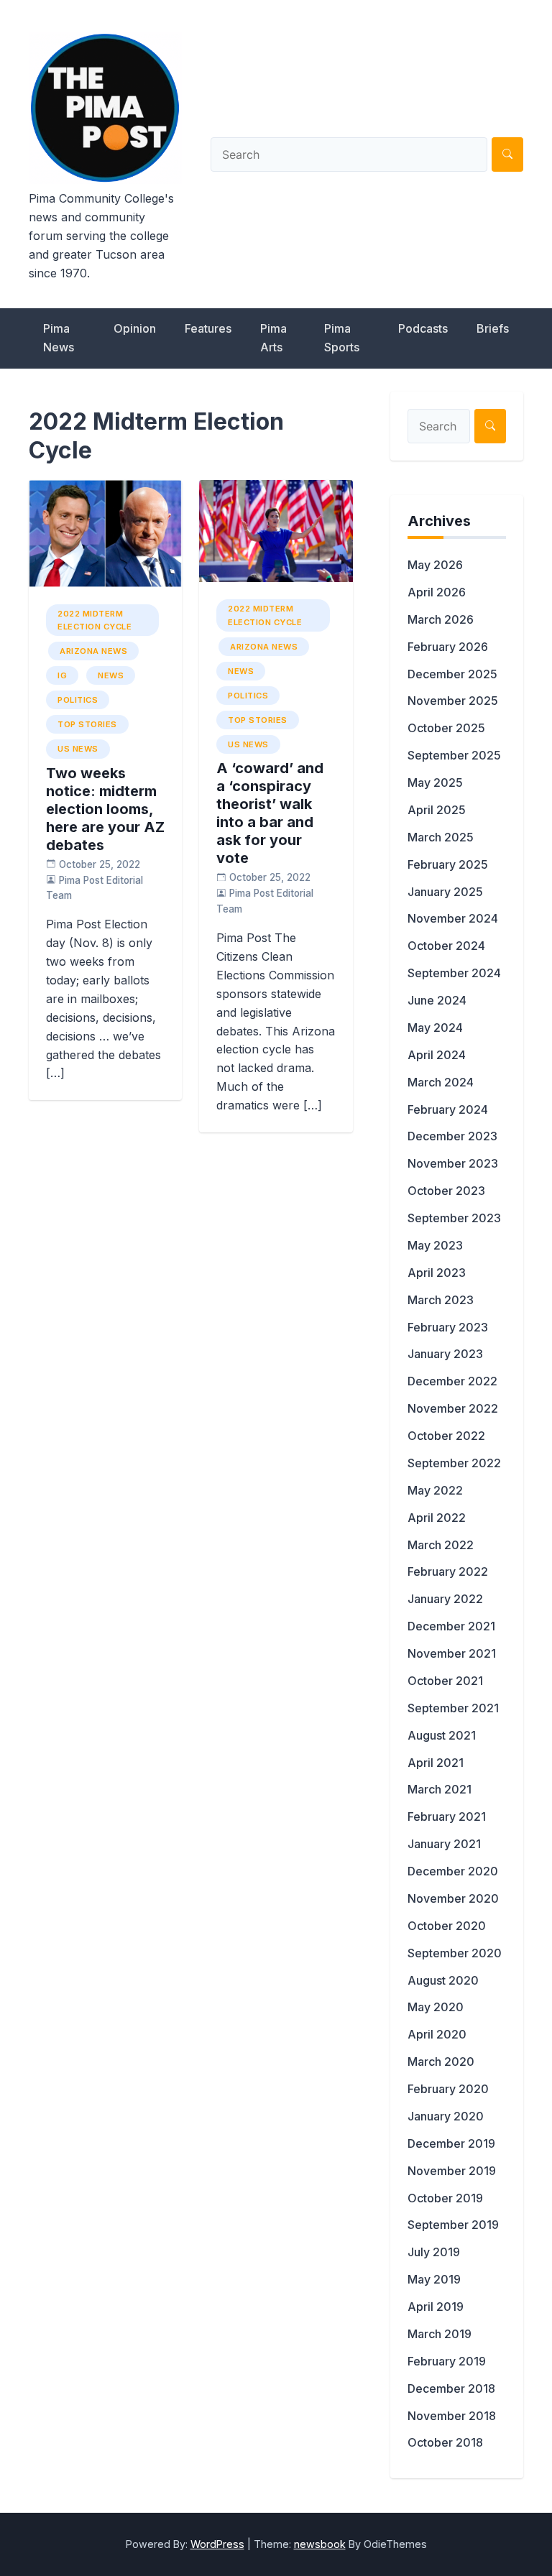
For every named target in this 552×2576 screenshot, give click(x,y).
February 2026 (448, 647)
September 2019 (453, 2225)
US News (78, 749)
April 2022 (437, 1518)
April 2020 (437, 2034)
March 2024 (441, 1082)
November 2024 (453, 918)
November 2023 (453, 1163)
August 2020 (443, 1980)
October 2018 (445, 2442)
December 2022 (452, 1381)
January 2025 (445, 892)
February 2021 (447, 1816)
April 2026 (437, 592)
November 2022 (453, 1408)
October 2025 (446, 728)
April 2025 (437, 810)
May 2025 (435, 783)
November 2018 (452, 2416)
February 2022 (448, 1571)
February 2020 (448, 2089)
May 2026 (435, 565)
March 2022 (441, 1545)
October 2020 (447, 1926)
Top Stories (87, 724)
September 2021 (453, 1708)
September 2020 (455, 1953)
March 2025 (441, 837)
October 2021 (445, 1681)
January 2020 (446, 2116)
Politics (78, 700)
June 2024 (437, 1000)
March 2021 (440, 1789)
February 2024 (448, 1109)
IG (62, 675)
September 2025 (454, 755)
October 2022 (446, 1436)
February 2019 (447, 2361)
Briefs (493, 328)
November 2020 (453, 1898)
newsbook (320, 2544)
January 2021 (444, 1844)
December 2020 (453, 1871)
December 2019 (451, 2143)
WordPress (217, 2544)
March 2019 (440, 2334)
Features (208, 328)
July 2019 (434, 2252)
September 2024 (454, 973)
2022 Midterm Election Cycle (95, 620)
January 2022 (445, 1599)
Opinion (135, 328)
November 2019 (452, 2171)
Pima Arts (273, 338)
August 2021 (442, 1735)
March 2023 (441, 1300)
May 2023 (435, 1245)
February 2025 (448, 864)
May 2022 (435, 1490)
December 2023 (452, 1136)
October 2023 (446, 1191)
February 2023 (448, 1327)
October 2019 (445, 2198)
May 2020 (436, 2007)
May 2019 (434, 2279)
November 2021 (452, 1653)
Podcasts (423, 328)
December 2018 (451, 2388)
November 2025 (453, 701)
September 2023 (454, 1218)
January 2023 (445, 1354)
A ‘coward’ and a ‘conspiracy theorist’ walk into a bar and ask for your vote (270, 813)
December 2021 (451, 1626)
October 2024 (446, 946)
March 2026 (441, 619)
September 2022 (454, 1463)
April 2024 (437, 1055)
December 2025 (452, 674)
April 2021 (436, 1763)
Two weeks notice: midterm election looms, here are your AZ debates (105, 809)
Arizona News (93, 651)
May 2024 (435, 1028)
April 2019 (436, 2307)
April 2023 (437, 1273)
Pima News (59, 338)
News (111, 675)
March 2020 (441, 2062)
